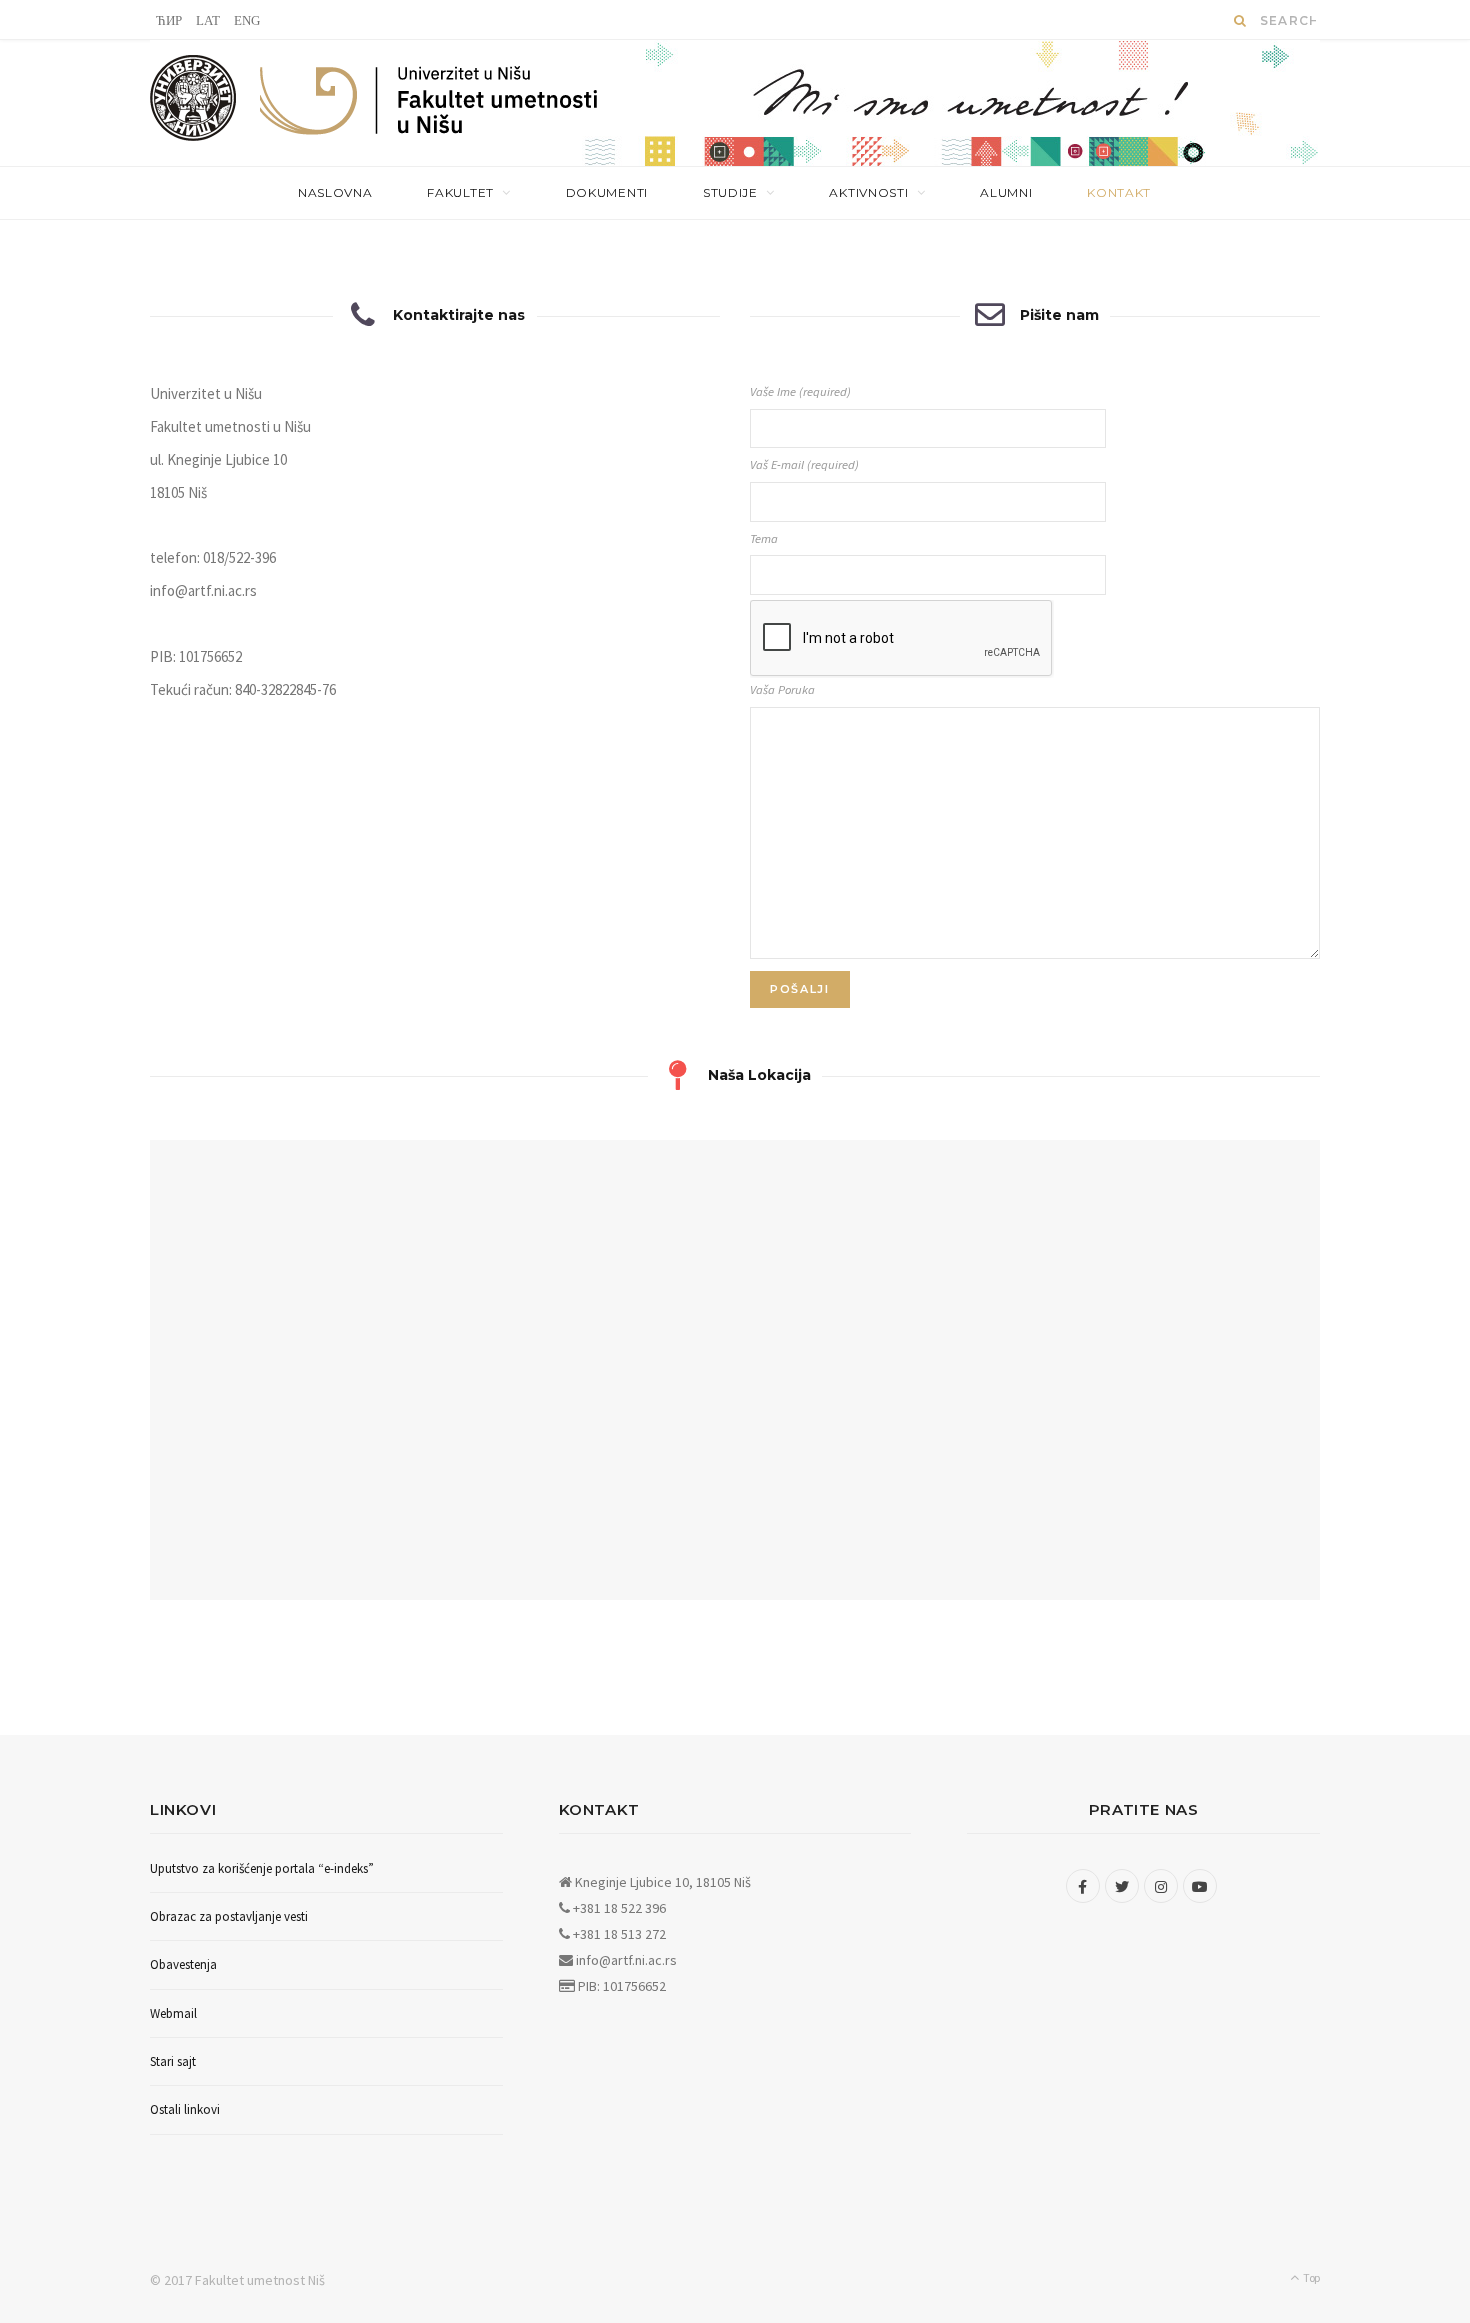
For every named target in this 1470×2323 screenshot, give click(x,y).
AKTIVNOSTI (868, 192)
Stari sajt (173, 2061)
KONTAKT (1119, 192)
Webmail (173, 2013)
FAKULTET (460, 192)
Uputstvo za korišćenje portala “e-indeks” (262, 1868)
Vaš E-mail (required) (804, 464)
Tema (764, 538)
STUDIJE (730, 192)
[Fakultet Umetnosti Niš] (429, 105)
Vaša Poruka (782, 689)
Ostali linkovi (185, 2109)
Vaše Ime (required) (800, 391)
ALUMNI (1006, 192)
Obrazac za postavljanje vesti (229, 1916)
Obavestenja (183, 1964)
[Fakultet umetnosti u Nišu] (194, 103)
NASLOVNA (335, 192)
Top (1310, 2277)
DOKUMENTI (607, 192)
